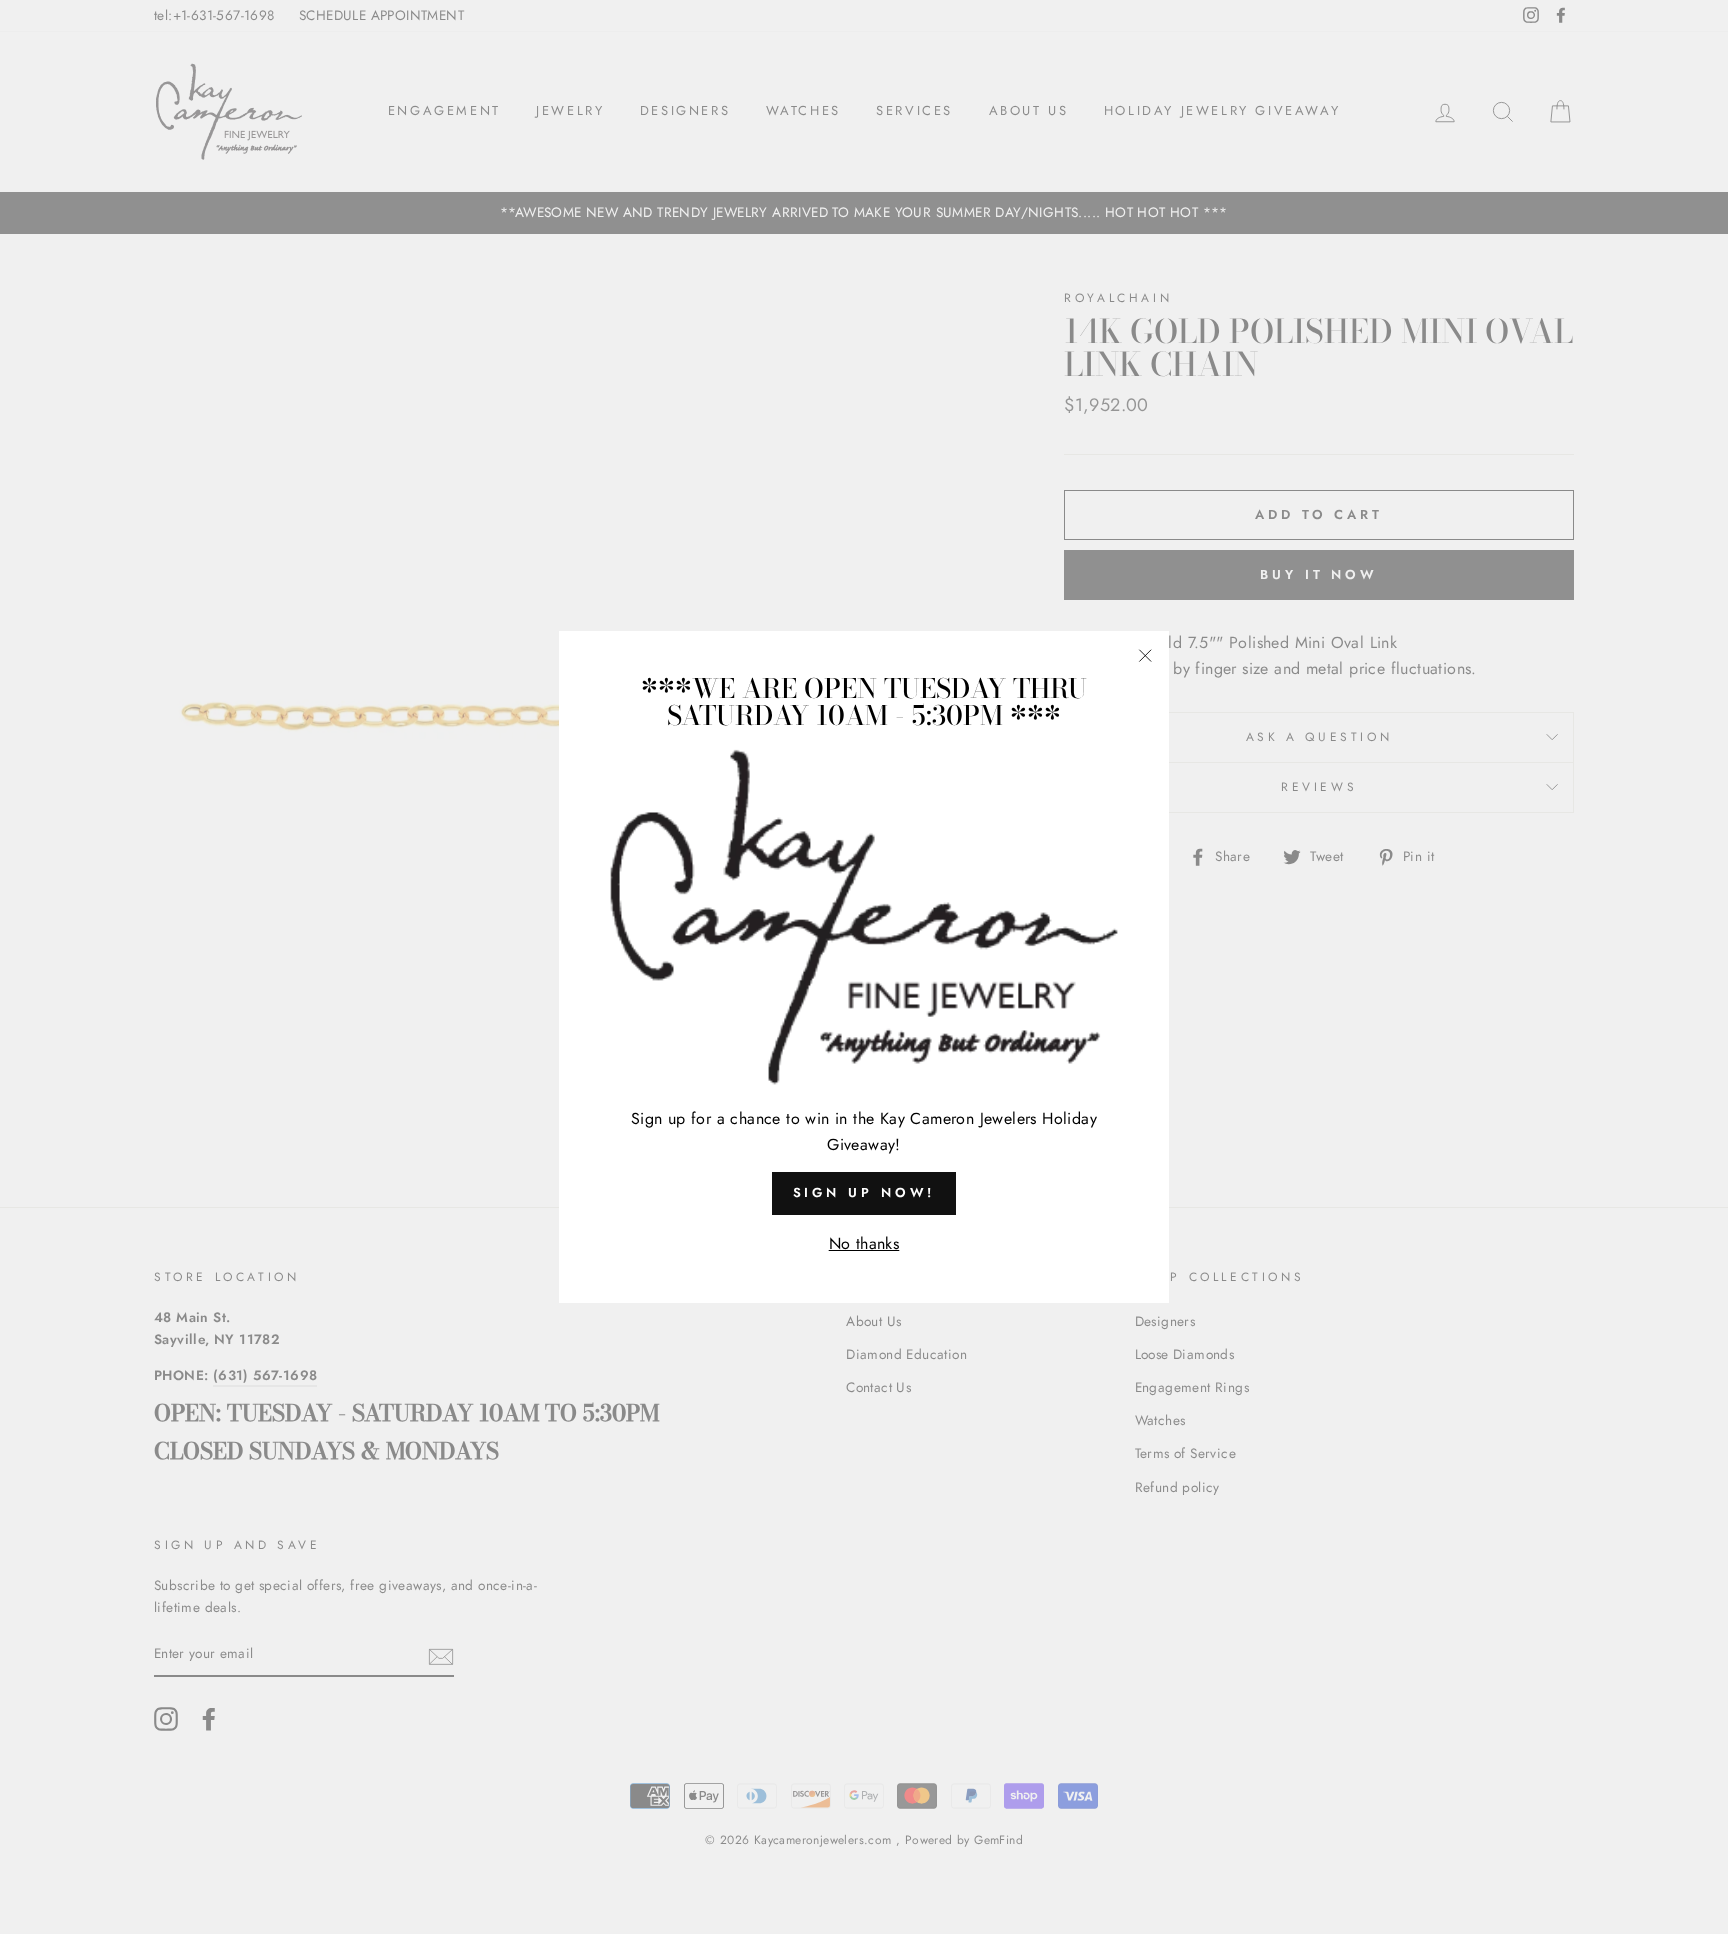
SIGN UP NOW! (864, 1192)
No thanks (864, 1243)
